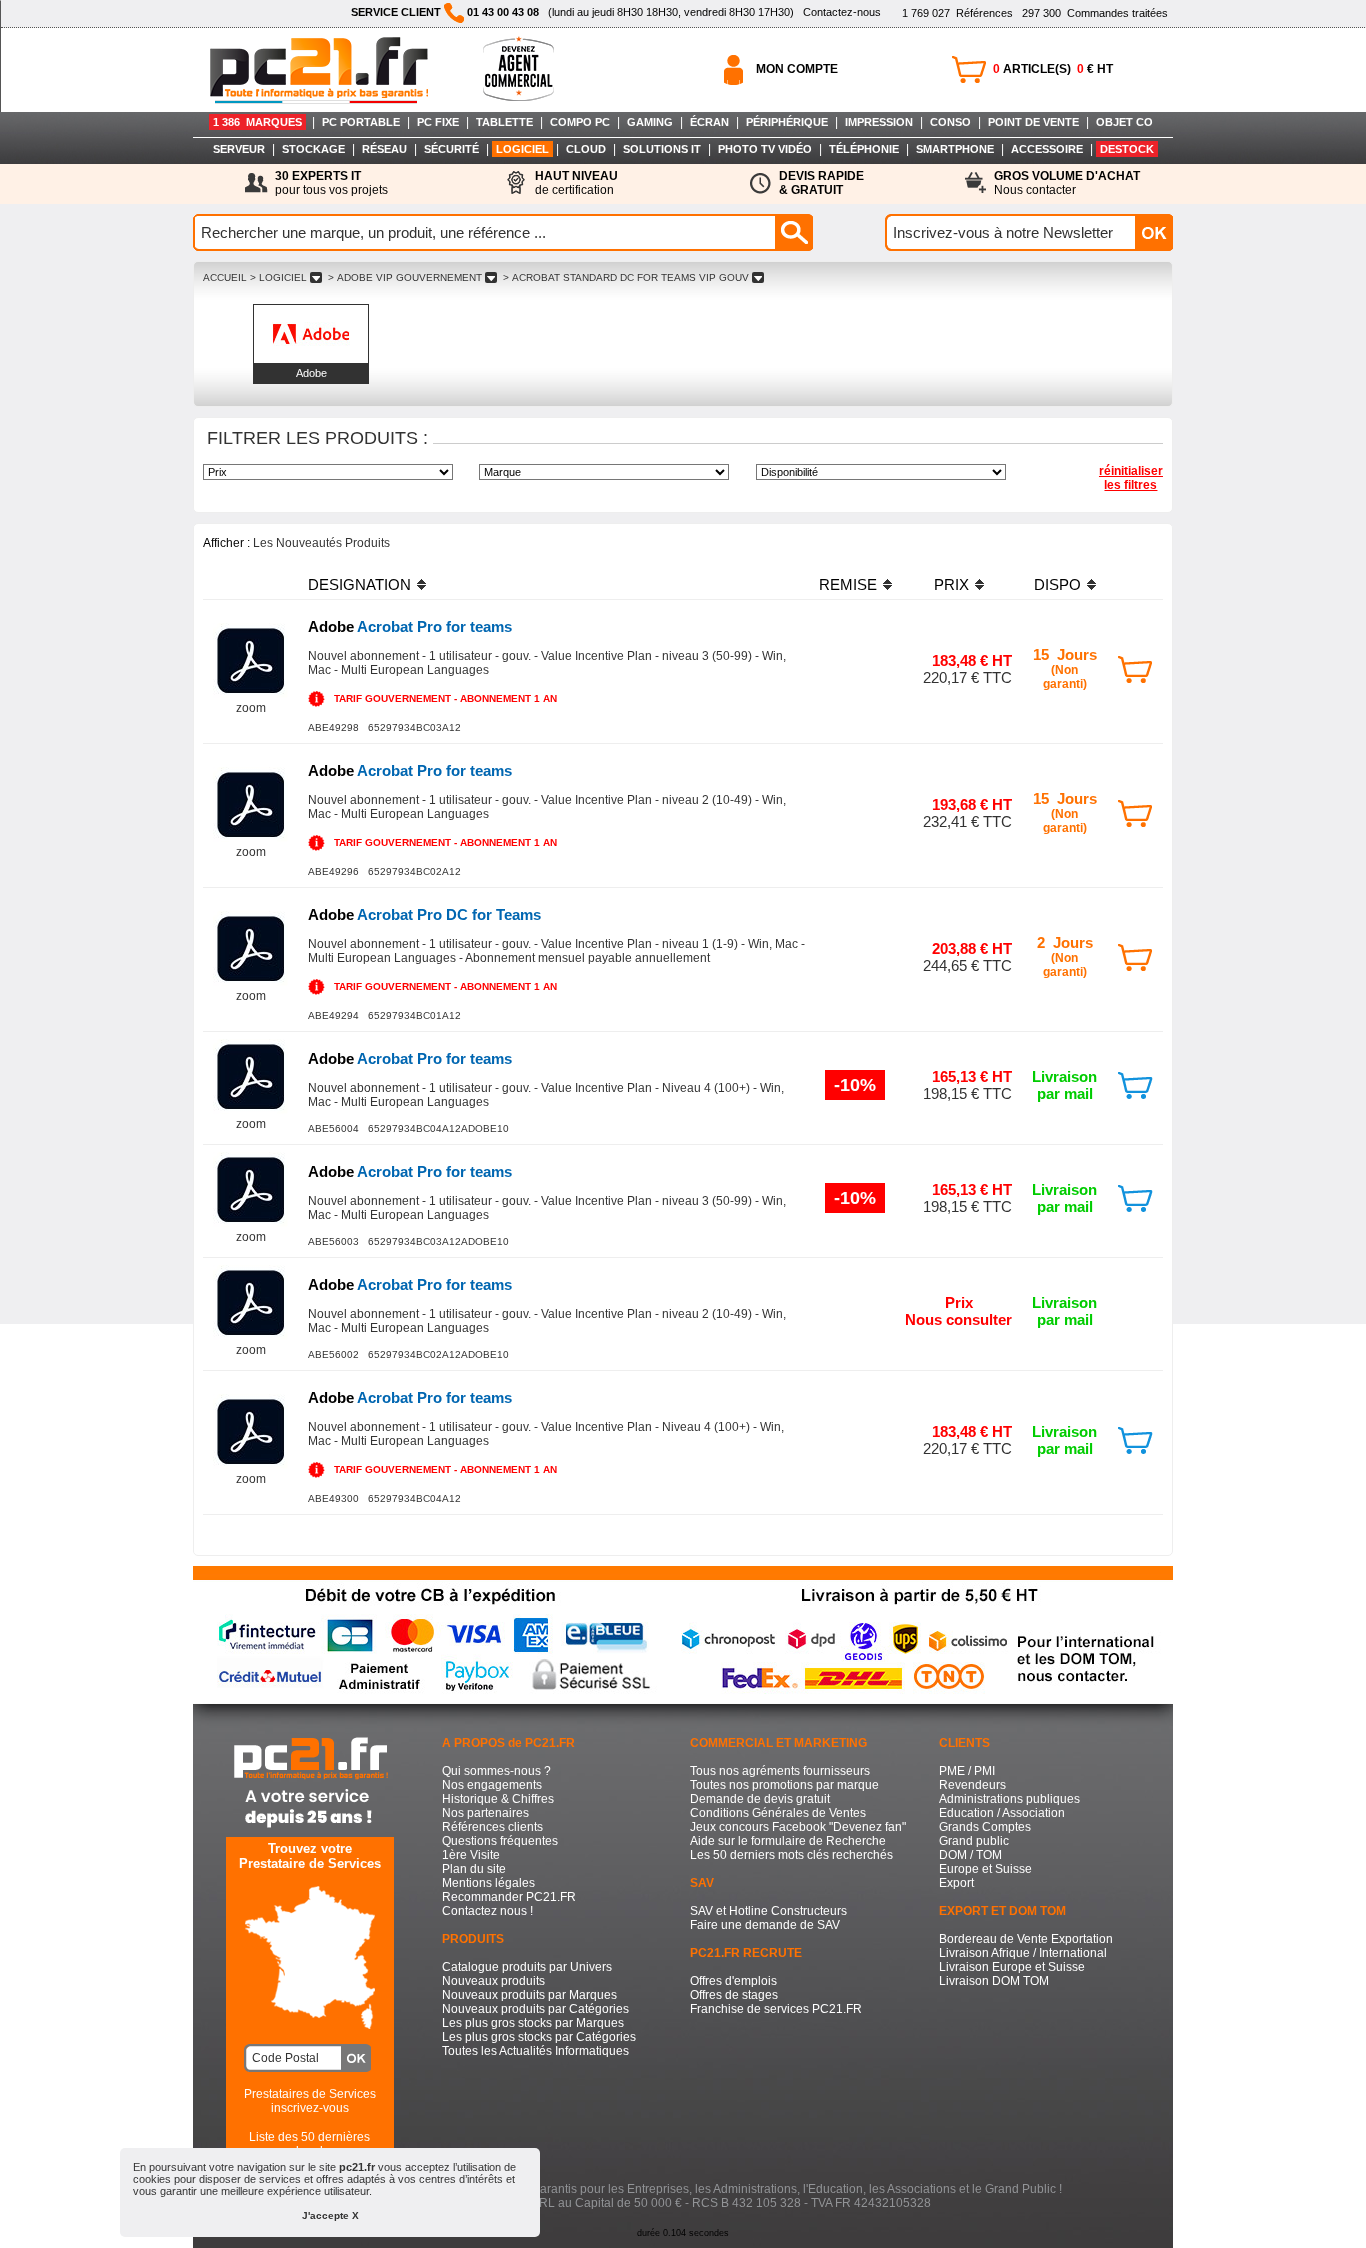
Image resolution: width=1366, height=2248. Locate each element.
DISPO (1057, 584)
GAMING (650, 122)
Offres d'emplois (733, 1981)
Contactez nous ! (487, 1911)
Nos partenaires (485, 1813)
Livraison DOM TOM (994, 1981)
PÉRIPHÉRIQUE (787, 122)
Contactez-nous (842, 12)
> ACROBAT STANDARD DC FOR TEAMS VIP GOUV (626, 277)
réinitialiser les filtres (1131, 478)
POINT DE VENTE (1033, 122)
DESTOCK (1127, 149)
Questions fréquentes (500, 1841)
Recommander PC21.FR (509, 1897)
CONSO (950, 122)
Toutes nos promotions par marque (784, 1785)
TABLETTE (504, 122)
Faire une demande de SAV (765, 1925)
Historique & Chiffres (498, 1799)
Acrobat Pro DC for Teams (424, 914)
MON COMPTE (797, 69)
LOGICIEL (522, 149)
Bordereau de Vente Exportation (1026, 1939)
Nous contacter (1067, 183)
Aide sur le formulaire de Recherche (788, 1841)
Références (957, 13)
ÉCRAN (709, 122)
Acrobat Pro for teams (410, 626)
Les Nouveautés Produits (321, 543)
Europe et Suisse (985, 1869)
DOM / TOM (970, 1855)
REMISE (848, 584)
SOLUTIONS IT (662, 149)
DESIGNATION (359, 584)
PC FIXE (438, 122)
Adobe (311, 373)
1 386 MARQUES (257, 122)
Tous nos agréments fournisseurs (780, 1771)
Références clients (492, 1827)
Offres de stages (734, 1995)
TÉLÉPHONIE (864, 149)
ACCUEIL (225, 277)
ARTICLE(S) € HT (1053, 69)
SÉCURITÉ (451, 149)
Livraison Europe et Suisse (1012, 1967)
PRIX (951, 584)
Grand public (974, 1841)
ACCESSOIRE (1047, 149)
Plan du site (474, 1869)
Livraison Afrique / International (1023, 1953)
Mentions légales (488, 1883)
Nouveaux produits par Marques (529, 1995)
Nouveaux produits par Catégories (535, 2009)
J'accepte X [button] (330, 2215)
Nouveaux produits (493, 1981)
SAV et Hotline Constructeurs (768, 1911)
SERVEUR (239, 149)
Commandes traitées (1095, 13)
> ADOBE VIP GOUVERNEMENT (405, 277)
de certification (576, 183)
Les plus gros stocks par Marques (533, 2023)
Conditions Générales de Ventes (778, 1813)
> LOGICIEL (278, 277)
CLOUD (586, 149)
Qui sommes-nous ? (496, 1771)
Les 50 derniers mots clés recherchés (791, 1855)
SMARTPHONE (955, 149)
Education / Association (1002, 1813)
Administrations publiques (1009, 1799)
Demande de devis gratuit (760, 1799)
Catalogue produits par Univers (527, 1967)
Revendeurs (972, 1785)
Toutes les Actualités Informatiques (535, 2051)
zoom (251, 708)
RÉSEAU (384, 149)
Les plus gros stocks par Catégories (539, 2037)
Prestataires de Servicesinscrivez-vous (310, 2101)
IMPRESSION (879, 122)
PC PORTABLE (361, 122)
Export (956, 1883)
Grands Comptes (985, 1827)
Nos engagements (492, 1785)
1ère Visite (471, 1855)
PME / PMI (967, 1771)
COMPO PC (580, 122)
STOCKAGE (313, 149)
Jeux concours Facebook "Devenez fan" (798, 1827)
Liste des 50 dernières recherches (309, 2144)
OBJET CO (1124, 122)
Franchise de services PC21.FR (776, 2009)
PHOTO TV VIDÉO (765, 149)
